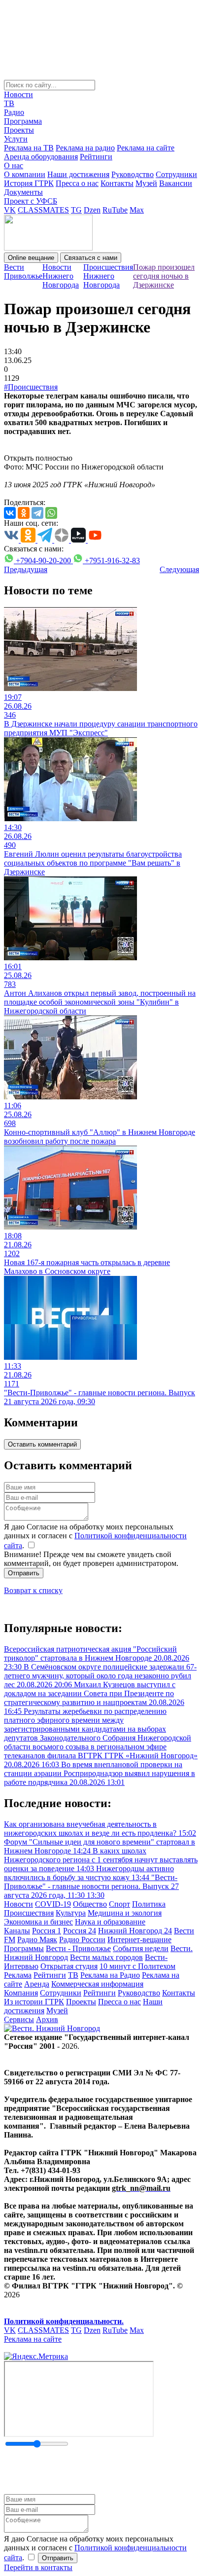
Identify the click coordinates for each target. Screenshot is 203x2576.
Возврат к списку (33, 1590)
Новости (18, 94)
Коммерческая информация (97, 1984)
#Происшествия (31, 387)
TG (76, 210)
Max (137, 210)
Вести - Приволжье (78, 1948)
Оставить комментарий (42, 1444)
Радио (14, 112)
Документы (23, 192)
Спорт (119, 1904)
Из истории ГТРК (34, 2002)
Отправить (24, 1573)
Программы (24, 1948)
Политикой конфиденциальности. (64, 2321)
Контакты (117, 183)
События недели (141, 1948)
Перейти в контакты (38, 2567)
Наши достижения (78, 174)
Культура (71, 1913)
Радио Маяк (37, 1940)
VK (10, 210)
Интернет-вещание (139, 1940)
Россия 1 (47, 1931)
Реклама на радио (85, 148)
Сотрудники (176, 174)
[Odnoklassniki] (24, 513)
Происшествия (29, 1913)
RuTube (115, 210)
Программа (23, 121)
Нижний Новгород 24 (135, 1931)
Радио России (82, 1940)
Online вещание (31, 258)
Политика (149, 1904)
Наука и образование (110, 1922)
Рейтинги (96, 157)
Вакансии (176, 183)
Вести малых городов (106, 1957)
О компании (25, 174)
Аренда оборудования (41, 157)
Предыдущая (26, 569)
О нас (14, 165)
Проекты (19, 130)
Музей (146, 183)
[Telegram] (37, 513)
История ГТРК (29, 183)
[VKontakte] (10, 513)
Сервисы (19, 2019)
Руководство (133, 174)
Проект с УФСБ (31, 201)
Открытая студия (69, 1966)
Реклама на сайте (146, 148)
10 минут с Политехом (137, 1966)
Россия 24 (80, 1931)
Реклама (18, 1975)
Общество (90, 1904)
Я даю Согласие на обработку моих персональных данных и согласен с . (95, 1536)
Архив (47, 2019)
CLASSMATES (43, 210)
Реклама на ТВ (29, 148)
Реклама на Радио (110, 1975)
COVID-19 (53, 1904)
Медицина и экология (125, 1913)
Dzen (92, 210)
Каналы (17, 1931)
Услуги (16, 139)
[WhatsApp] (51, 513)
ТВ (9, 103)
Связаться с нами (91, 258)
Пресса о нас (77, 183)
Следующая (179, 569)
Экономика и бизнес (38, 1922)
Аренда (37, 1984)
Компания (21, 1993)
